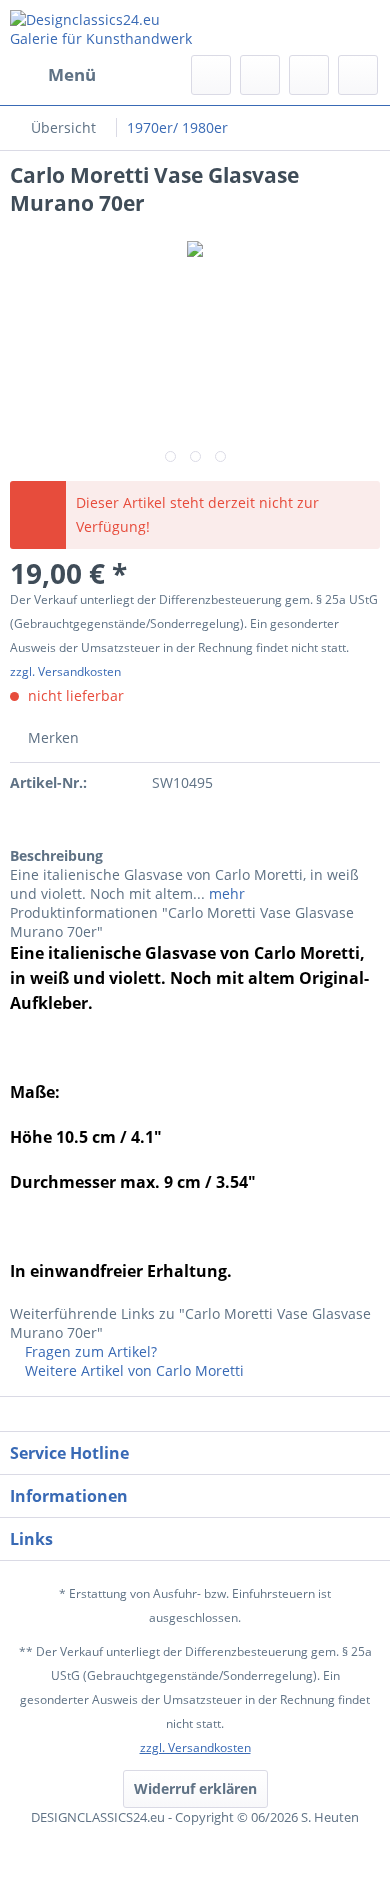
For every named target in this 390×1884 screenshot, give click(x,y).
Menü (72, 74)
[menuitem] (53, 75)
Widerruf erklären (195, 1788)
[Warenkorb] (358, 75)
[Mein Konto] (309, 75)
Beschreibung (56, 855)
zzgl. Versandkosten (65, 671)
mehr (225, 893)
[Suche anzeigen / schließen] (211, 75)
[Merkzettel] (260, 75)
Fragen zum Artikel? (89, 1351)
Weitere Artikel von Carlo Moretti (132, 1370)
